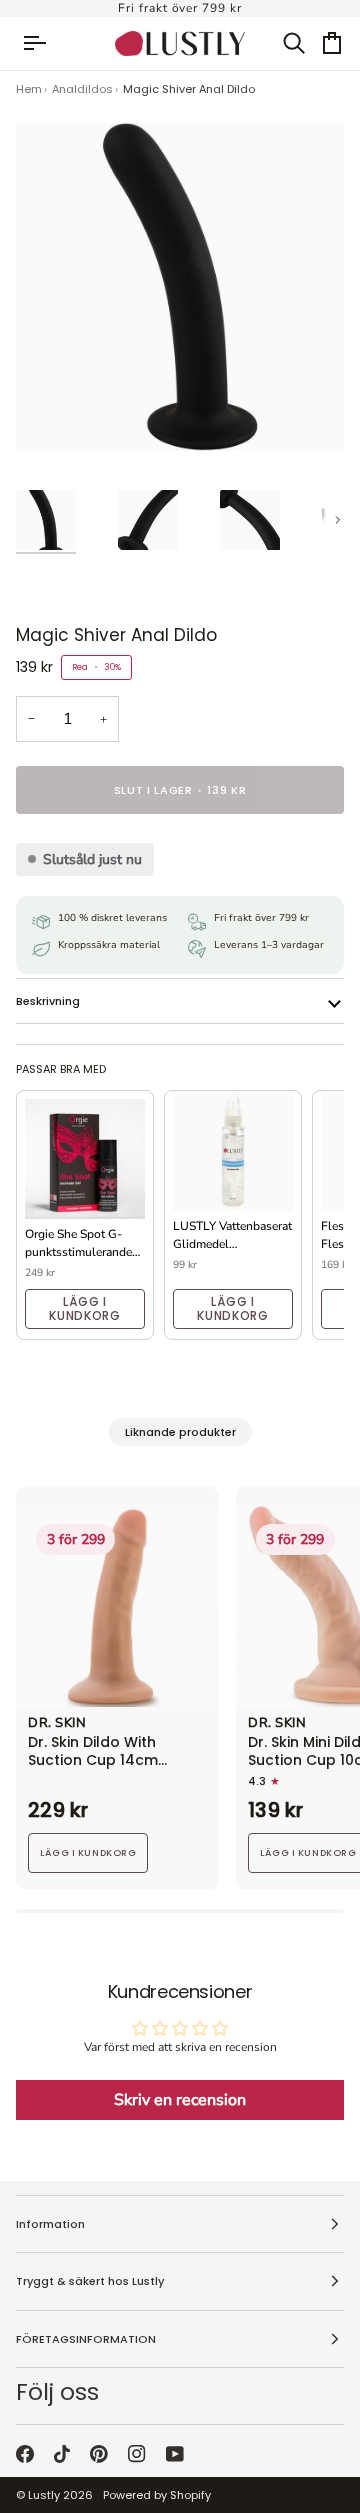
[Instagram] (137, 2454)
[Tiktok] (62, 2454)
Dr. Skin (57, 1724)
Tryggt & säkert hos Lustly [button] (90, 2281)
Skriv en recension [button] (180, 2100)
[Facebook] (25, 2454)
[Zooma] (53, 413)
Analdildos (82, 89)
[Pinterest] (99, 2454)
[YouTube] (175, 2454)
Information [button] (50, 2224)
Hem (29, 89)
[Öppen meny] (44, 43)
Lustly (44, 2495)
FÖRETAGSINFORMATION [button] (86, 2339)
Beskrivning (48, 1001)
